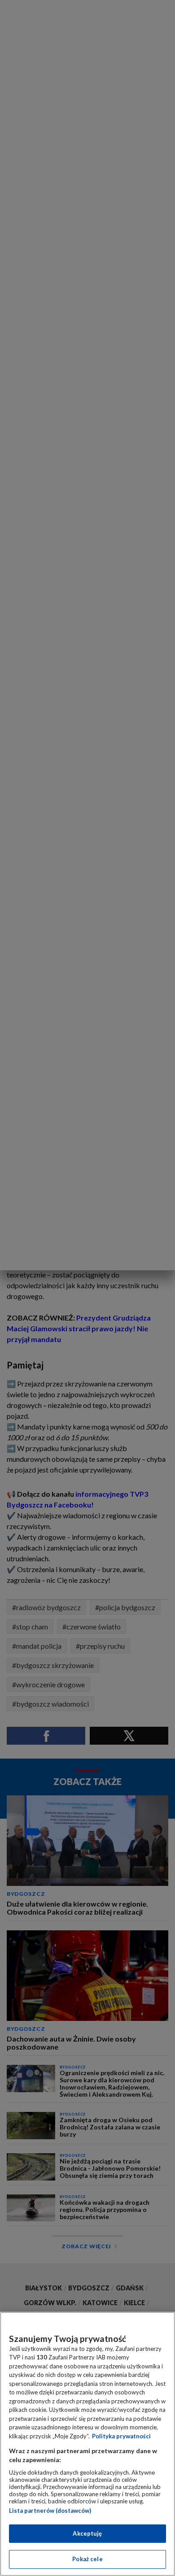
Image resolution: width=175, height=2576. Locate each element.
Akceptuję (87, 2533)
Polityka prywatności (121, 2436)
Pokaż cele (87, 2559)
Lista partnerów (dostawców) (50, 2511)
